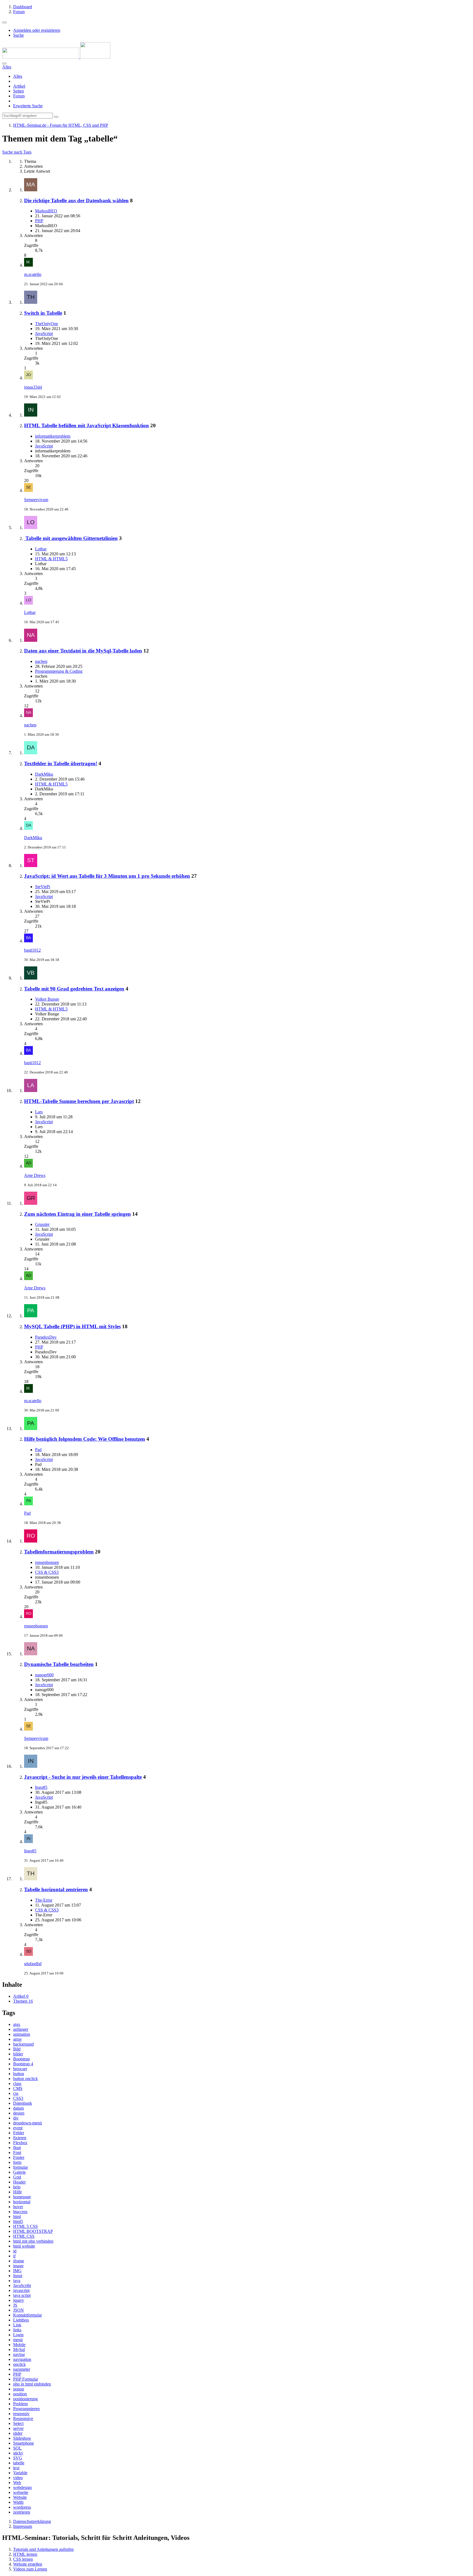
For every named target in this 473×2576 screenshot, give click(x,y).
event (18, 2128)
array (18, 2039)
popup (19, 2389)
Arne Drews (35, 1175)
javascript (21, 2290)
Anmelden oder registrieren (37, 30)
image (18, 2266)
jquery (19, 2300)
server (18, 2428)
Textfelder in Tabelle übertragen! (61, 763)
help (17, 2187)
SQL (17, 2448)
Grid (17, 2177)
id (15, 2251)
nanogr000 (44, 1675)
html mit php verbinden (33, 2241)
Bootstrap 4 (23, 2064)
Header (19, 2182)
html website (24, 2246)
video (18, 2478)
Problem (20, 2404)
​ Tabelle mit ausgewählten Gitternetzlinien (71, 538)
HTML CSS (24, 2236)
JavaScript (44, 333)
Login (18, 2335)
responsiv (21, 2414)
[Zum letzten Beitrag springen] (28, 265)
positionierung (25, 2399)
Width (18, 2502)
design (19, 2113)
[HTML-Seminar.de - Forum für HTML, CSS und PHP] (56, 57)
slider (18, 2433)
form (17, 2162)
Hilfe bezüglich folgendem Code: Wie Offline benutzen (85, 1439)
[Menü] (4, 22)
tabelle (19, 2463)
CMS (18, 2088)
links (17, 2330)
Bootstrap (21, 2059)
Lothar (41, 549)
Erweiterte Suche (28, 106)
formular (21, 2167)
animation (22, 2034)
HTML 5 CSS (25, 2226)
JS (15, 2305)
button (19, 2074)
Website (20, 2497)
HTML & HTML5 (51, 559)
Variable (20, 2473)
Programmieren (26, 2409)
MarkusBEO (46, 211)
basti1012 (32, 950)
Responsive (23, 2418)
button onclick (25, 2079)
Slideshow (22, 2438)
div (16, 2118)
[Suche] (4, 63)
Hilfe (18, 2192)
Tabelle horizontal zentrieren (56, 1889)
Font (17, 2152)
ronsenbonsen (47, 1562)
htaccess (20, 2212)
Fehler (19, 2133)
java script (22, 2295)
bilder (18, 2054)
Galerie (19, 2172)
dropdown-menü (28, 2123)
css (16, 2093)
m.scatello (33, 274)
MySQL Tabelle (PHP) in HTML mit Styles (72, 1326)
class (17, 2083)
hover (18, 2207)
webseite (21, 2492)
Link (17, 2325)
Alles (18, 76)
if (14, 2256)
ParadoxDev (46, 1337)
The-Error (44, 1900)
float (17, 2148)
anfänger (21, 2029)
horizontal (22, 2202)
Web (17, 2483)
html (17, 2217)
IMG (17, 2271)
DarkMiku (44, 774)
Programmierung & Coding (59, 671)
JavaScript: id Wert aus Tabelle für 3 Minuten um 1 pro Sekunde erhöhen (107, 876)
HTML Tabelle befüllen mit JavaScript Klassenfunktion (86, 425)
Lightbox (21, 2320)
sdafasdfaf (33, 1964)
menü (18, 2340)
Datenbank (23, 2103)
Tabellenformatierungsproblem (59, 1552)
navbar (19, 2354)
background (23, 2044)
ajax (17, 2024)
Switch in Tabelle (43, 313)
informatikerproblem (53, 436)
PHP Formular (26, 2379)
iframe (19, 2261)
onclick (19, 2364)
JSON (18, 2310)
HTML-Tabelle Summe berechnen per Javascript (79, 1101)
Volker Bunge (47, 999)
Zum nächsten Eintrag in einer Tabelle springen (77, 1214)
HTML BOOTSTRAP (33, 2231)
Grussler (42, 1224)
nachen (41, 661)
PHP (39, 221)
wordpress (22, 2507)
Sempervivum (36, 500)
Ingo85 (41, 1787)
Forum (19, 96)
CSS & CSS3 (47, 1572)
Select (18, 2423)
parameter (22, 2369)
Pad (38, 1450)
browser (20, 2069)
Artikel (19, 86)
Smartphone (24, 2443)
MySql (19, 2350)
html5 (18, 2221)
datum (18, 2108)
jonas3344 (33, 387)
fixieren (20, 2138)
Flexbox (20, 2143)
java (17, 2281)
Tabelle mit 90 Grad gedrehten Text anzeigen (74, 989)
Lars (39, 1112)
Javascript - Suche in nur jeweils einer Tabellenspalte (83, 1777)
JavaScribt (22, 2285)
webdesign (22, 2487)
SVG (18, 2458)
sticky (18, 2453)
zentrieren (22, 2512)
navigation (22, 2359)
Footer (19, 2157)
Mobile (19, 2345)
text (16, 2468)
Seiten (18, 91)
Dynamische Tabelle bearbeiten (59, 1664)
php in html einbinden (32, 2384)
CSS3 (18, 2098)
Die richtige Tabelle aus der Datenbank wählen (76, 200)
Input (18, 2276)
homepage (22, 2197)
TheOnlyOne (47, 324)
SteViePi (43, 887)
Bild (17, 2049)
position (20, 2394)
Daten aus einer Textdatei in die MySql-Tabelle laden (83, 651)
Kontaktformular (28, 2315)
